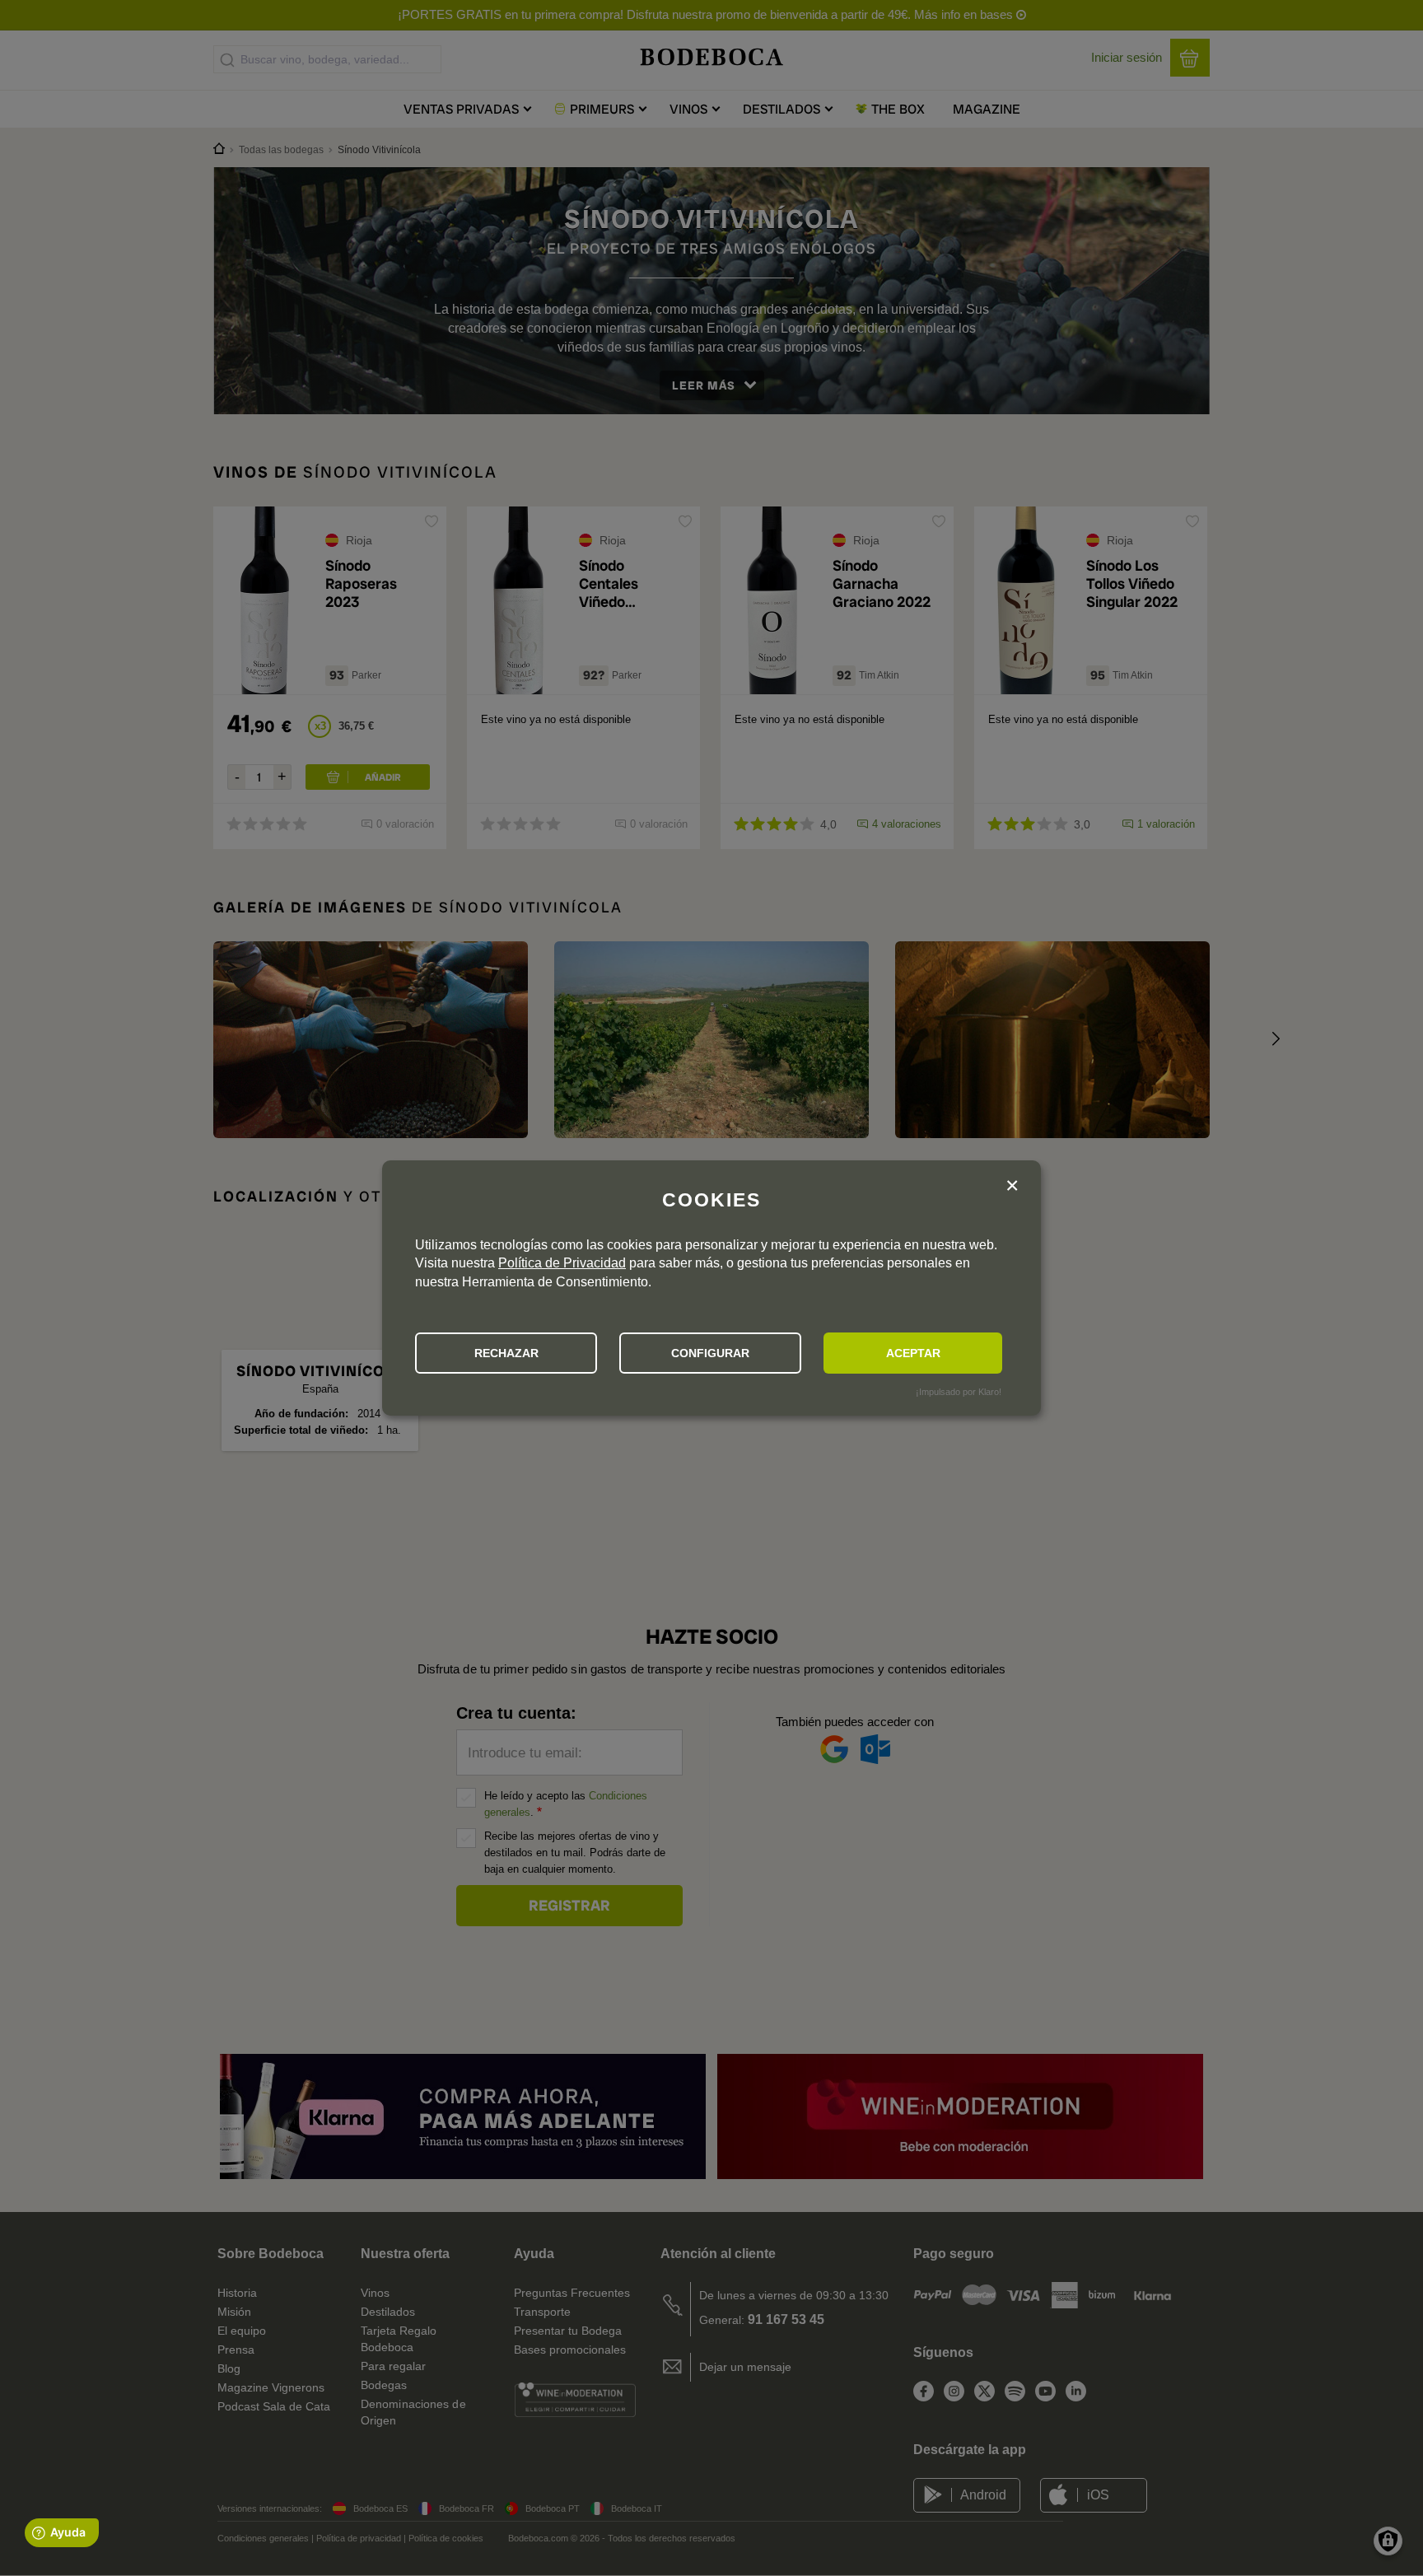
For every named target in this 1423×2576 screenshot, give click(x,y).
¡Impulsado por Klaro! (959, 1392)
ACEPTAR (913, 1353)
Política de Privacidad (562, 1263)
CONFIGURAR (710, 1353)
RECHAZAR (506, 1353)
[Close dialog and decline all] (1012, 1187)
